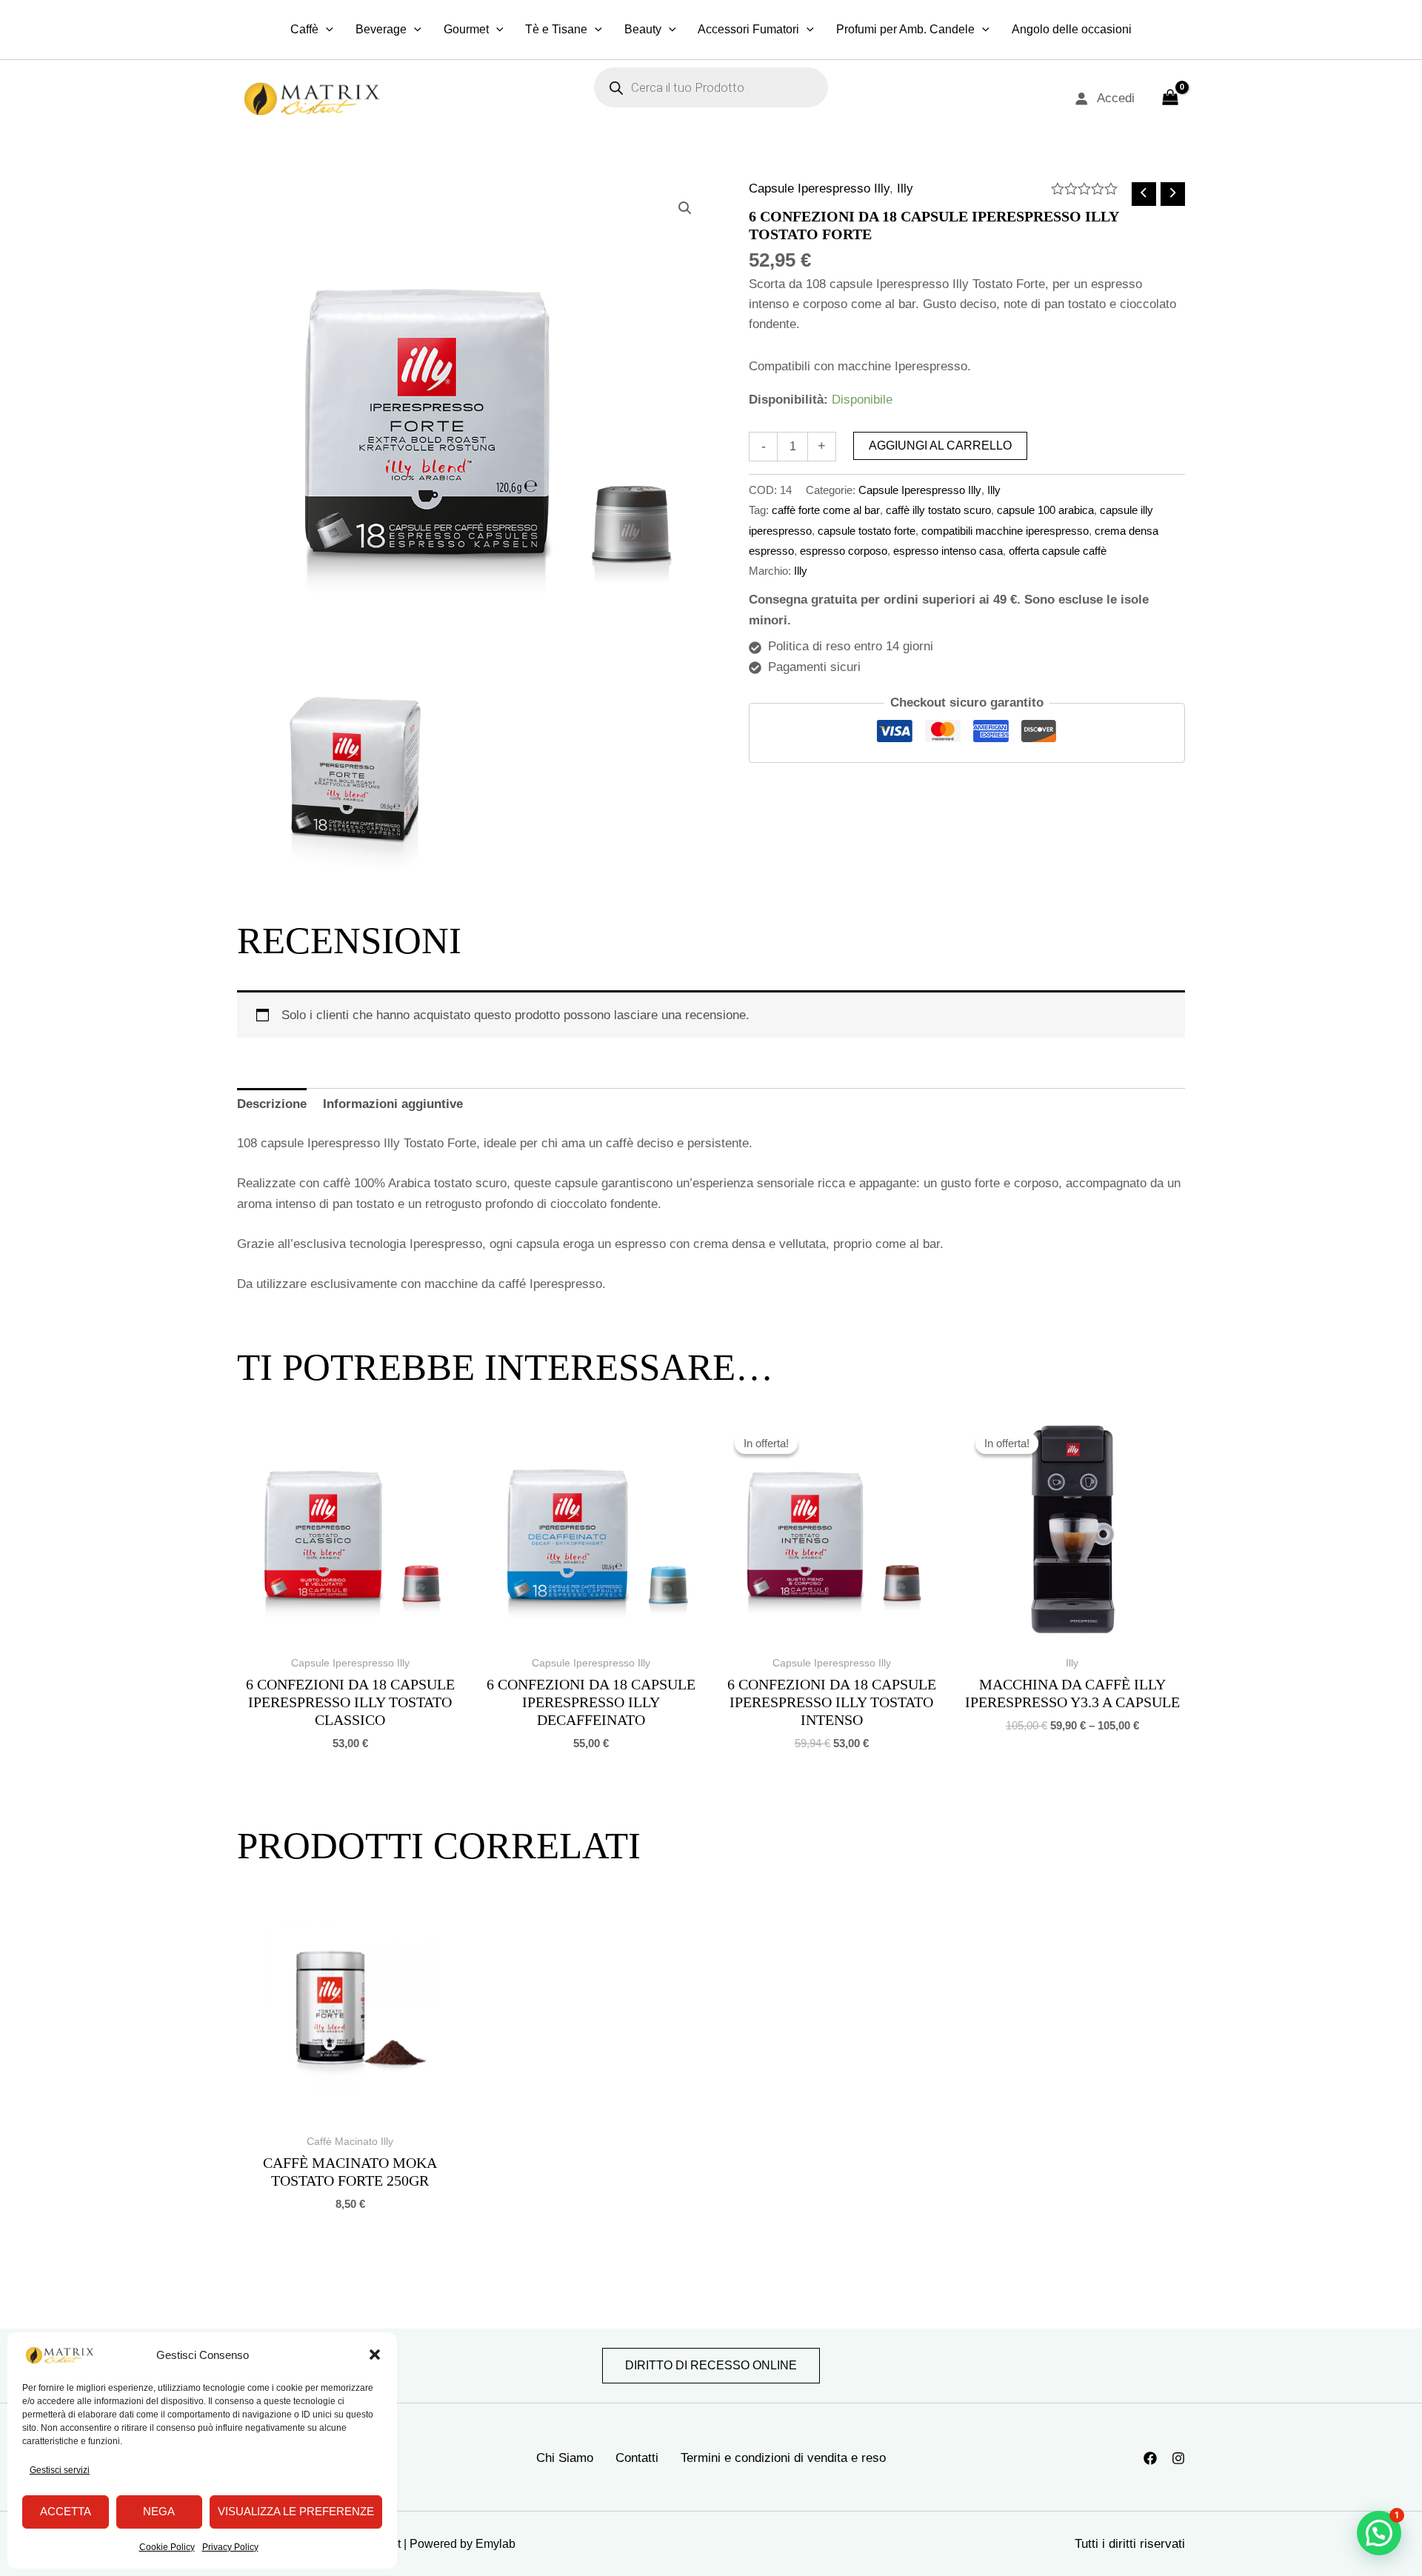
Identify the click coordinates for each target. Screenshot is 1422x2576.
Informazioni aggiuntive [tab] (393, 1104)
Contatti (637, 2458)
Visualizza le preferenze (296, 2511)
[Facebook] (1150, 2458)
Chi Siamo (565, 2458)
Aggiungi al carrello (940, 446)
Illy (905, 188)
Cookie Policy (167, 2547)
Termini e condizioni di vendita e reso (783, 2458)
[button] (375, 2355)
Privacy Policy (230, 2547)
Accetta (66, 2511)
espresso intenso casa (948, 551)
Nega (159, 2511)
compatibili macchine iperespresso (1005, 531)
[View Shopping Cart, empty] (1170, 99)
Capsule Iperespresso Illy (819, 188)
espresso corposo (844, 551)
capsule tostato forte (867, 531)
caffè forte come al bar (826, 510)
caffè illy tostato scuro (938, 510)
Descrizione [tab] (272, 1104)
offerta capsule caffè (1058, 551)
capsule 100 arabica (1045, 510)
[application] (326, 30)
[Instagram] (1178, 2458)
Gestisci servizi (60, 2470)
